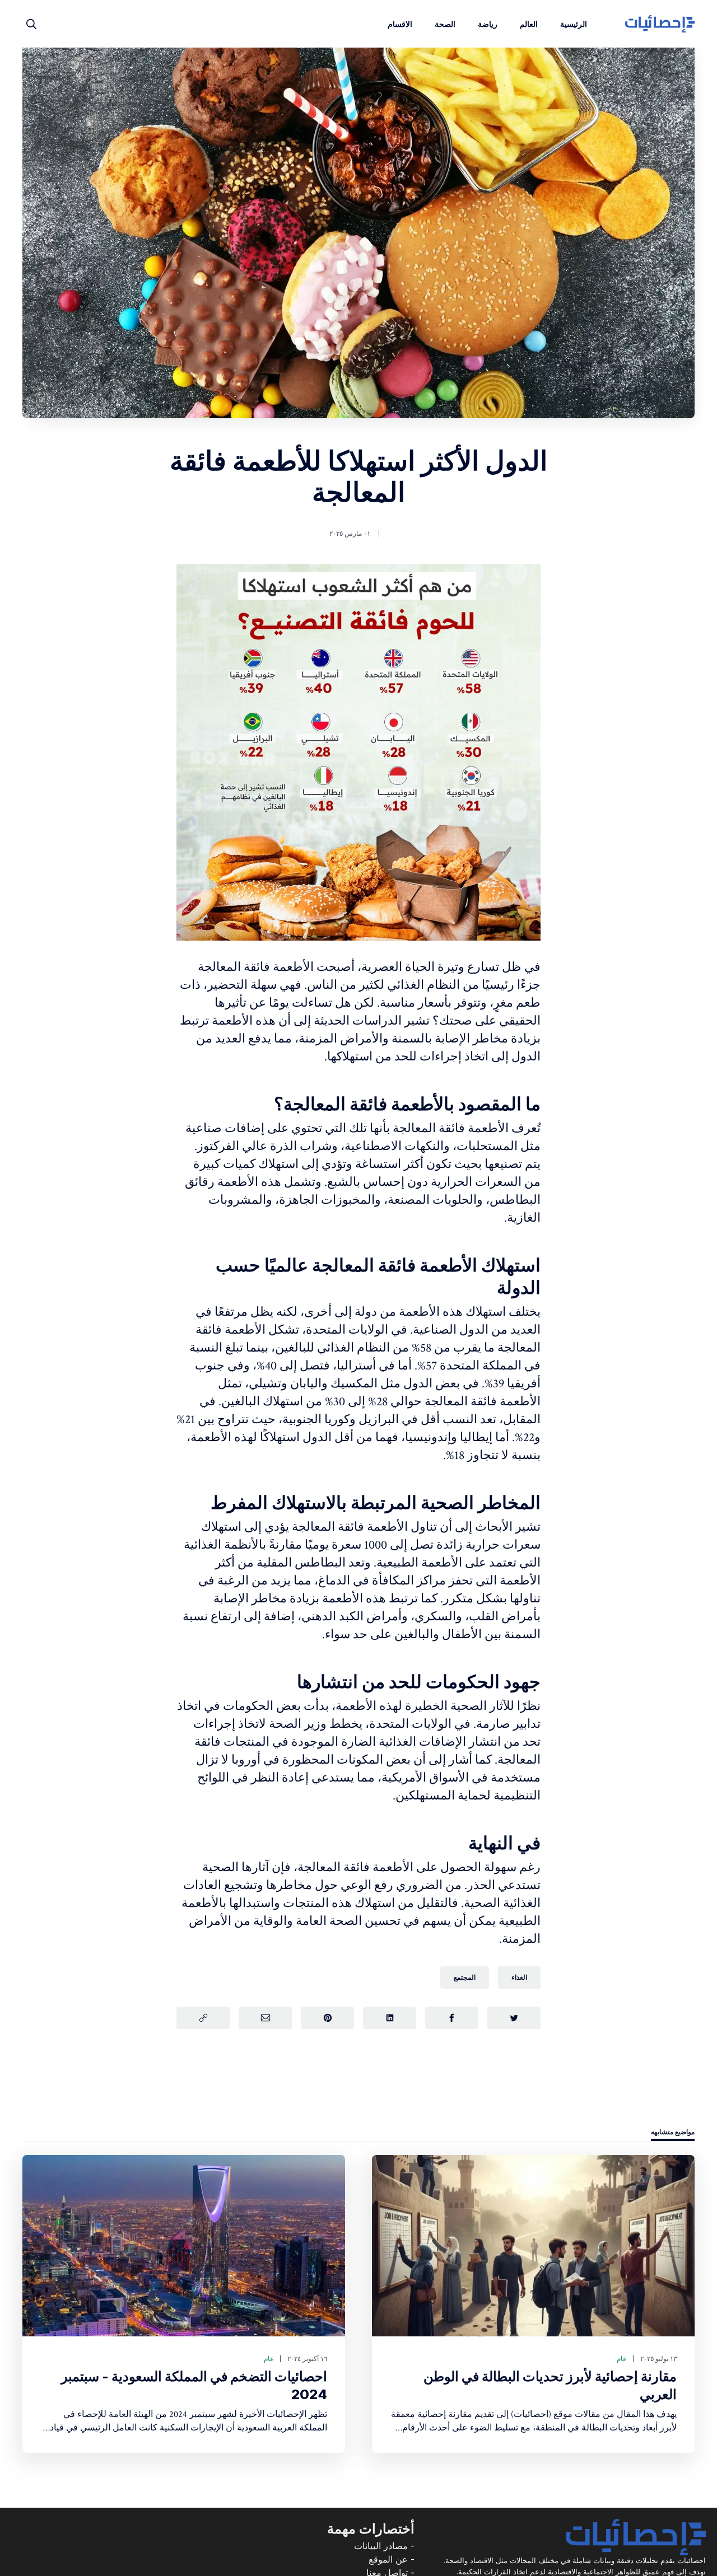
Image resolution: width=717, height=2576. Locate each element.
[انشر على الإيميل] (265, 2018)
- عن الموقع (392, 2559)
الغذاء (519, 1977)
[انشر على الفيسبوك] (452, 2018)
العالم (529, 24)
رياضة (488, 24)
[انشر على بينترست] (327, 2018)
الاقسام (400, 24)
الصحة (445, 24)
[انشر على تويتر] (514, 2018)
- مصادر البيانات (384, 2546)
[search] (31, 24)
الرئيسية (574, 24)
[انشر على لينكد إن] (390, 2018)
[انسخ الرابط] (203, 2018)
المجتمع (465, 1977)
